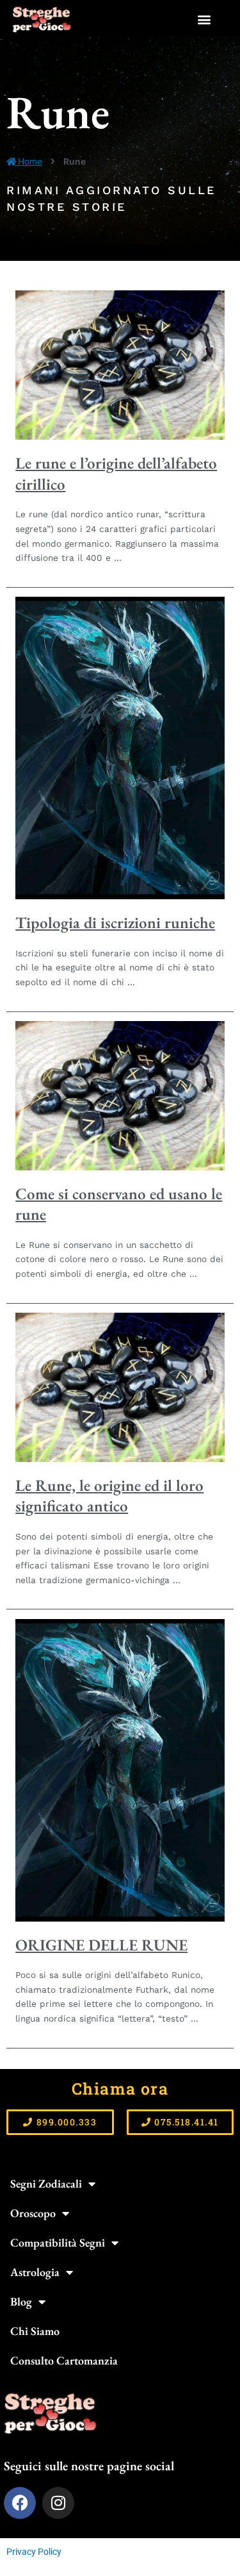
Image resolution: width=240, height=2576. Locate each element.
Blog (21, 2301)
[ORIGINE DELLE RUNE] (120, 1769)
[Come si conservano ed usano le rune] (120, 1095)
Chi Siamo (35, 2331)
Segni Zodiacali (46, 2183)
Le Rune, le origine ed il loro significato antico (109, 1496)
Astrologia (35, 2272)
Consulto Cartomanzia (64, 2360)
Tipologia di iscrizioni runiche (115, 922)
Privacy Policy (34, 2552)
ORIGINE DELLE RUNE (101, 1945)
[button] (204, 20)
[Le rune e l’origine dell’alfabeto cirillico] (120, 365)
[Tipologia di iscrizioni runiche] (120, 747)
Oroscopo (33, 2213)
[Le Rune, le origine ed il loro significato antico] (120, 1386)
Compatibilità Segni (58, 2242)
